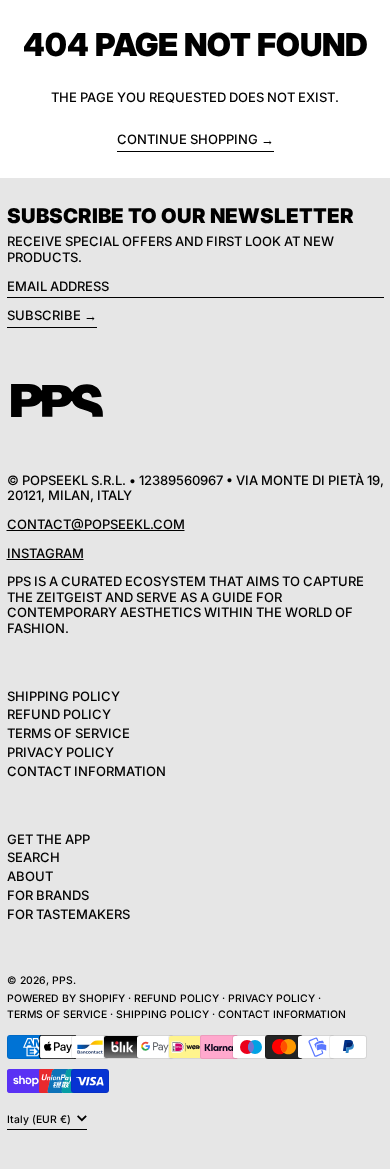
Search (33, 857)
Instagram (45, 553)
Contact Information (86, 771)
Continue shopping (187, 139)
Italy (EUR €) (40, 1118)
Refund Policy (59, 714)
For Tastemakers (68, 914)
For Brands (48, 895)
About (30, 876)
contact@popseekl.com (96, 524)
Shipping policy (162, 1014)
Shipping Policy (63, 696)
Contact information (282, 1014)
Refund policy (176, 998)
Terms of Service (68, 733)
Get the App (48, 839)
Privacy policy (271, 998)
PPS (62, 980)
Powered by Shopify (66, 998)
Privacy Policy (60, 752)
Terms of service (57, 1014)
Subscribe (44, 315)
